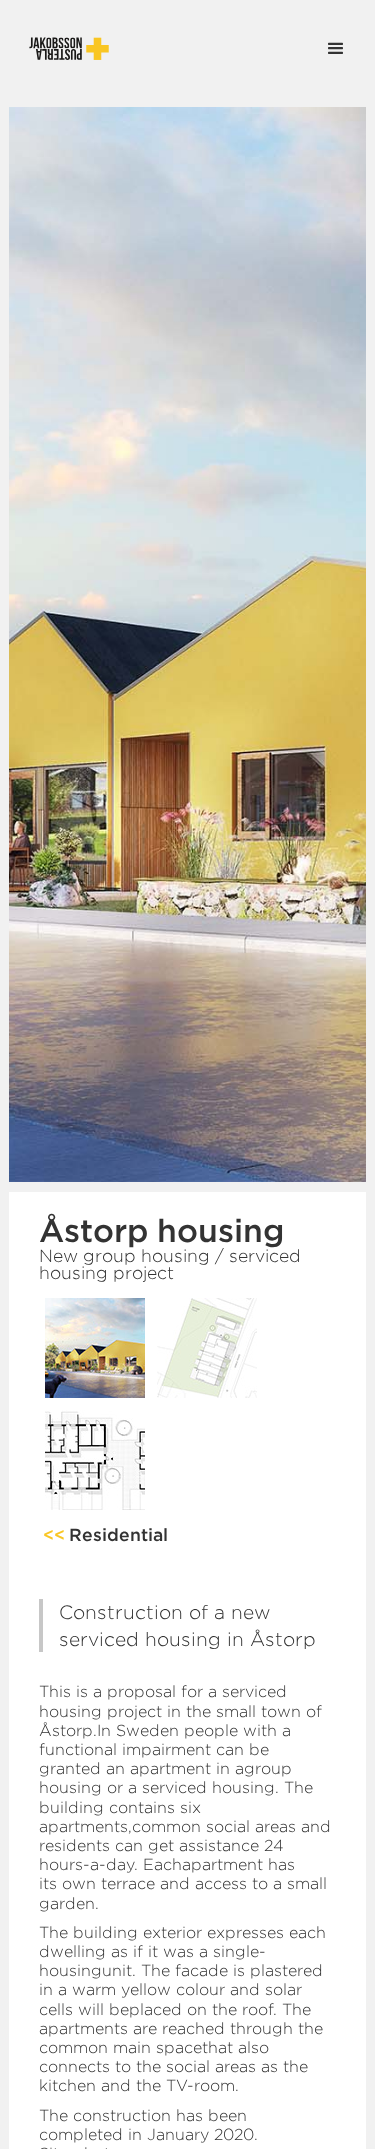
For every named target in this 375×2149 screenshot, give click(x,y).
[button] (336, 49)
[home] (59, 48)
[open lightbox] (95, 1348)
